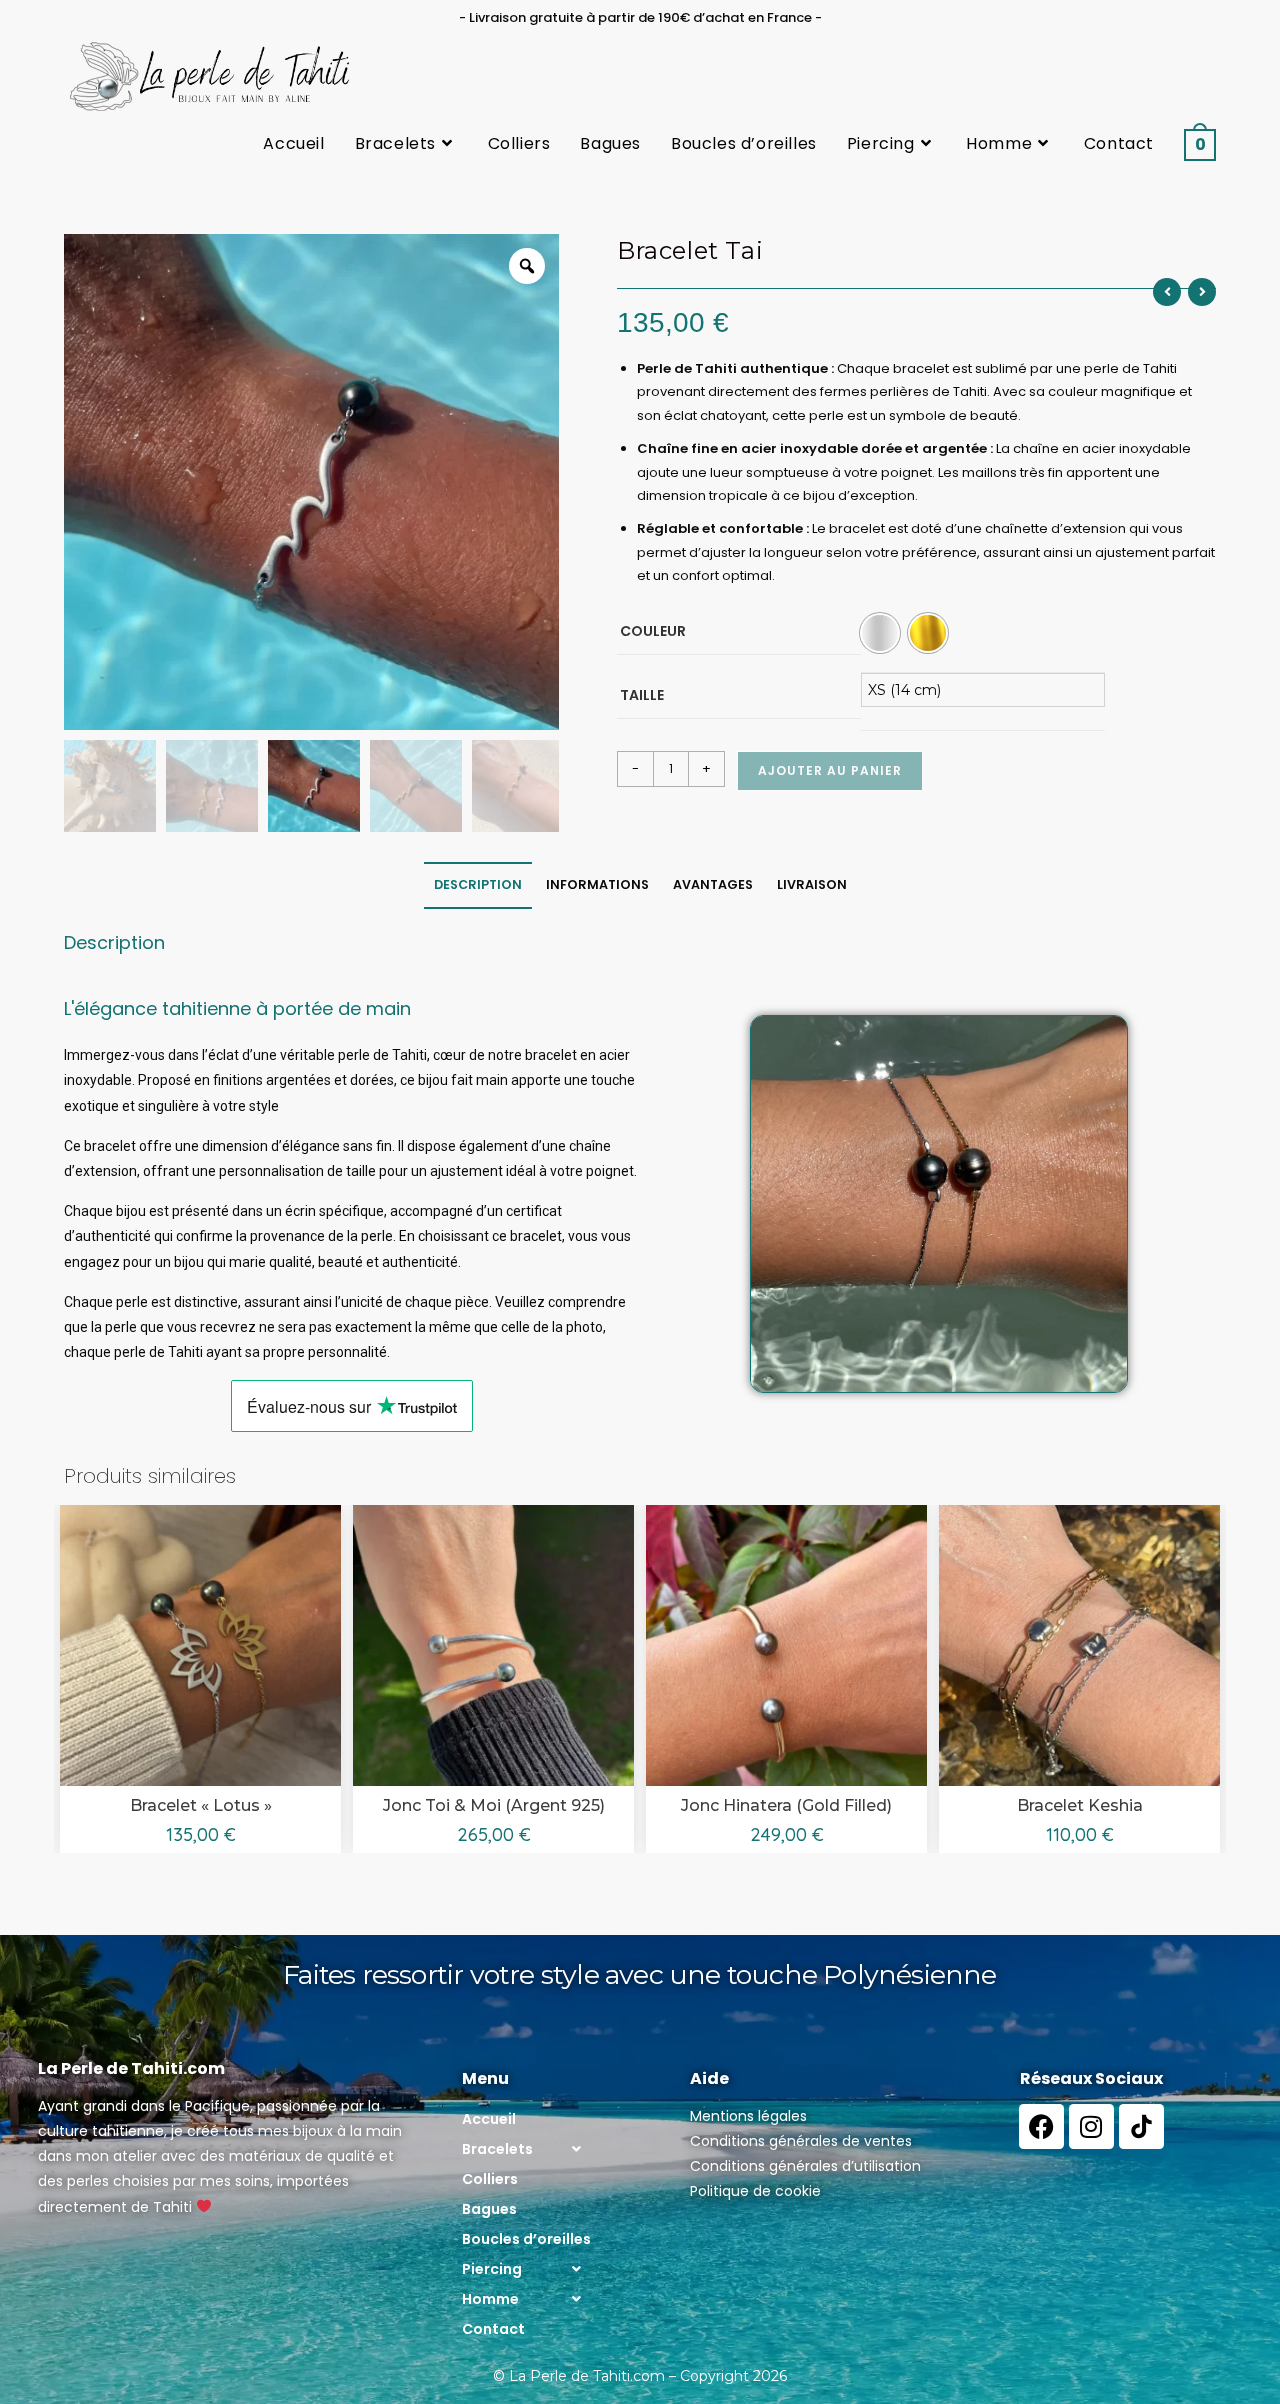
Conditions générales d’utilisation (805, 2166)
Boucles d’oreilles (526, 2239)
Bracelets (497, 2149)
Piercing (492, 2269)
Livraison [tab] (812, 884)
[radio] (880, 633)
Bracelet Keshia (1080, 1805)
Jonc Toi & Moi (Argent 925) (494, 1805)
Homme (490, 2299)
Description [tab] (478, 884)
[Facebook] (1041, 2126)
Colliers (490, 2179)
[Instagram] (1091, 2126)
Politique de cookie (755, 2191)
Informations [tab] (597, 884)
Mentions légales (748, 2116)
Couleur (653, 631)
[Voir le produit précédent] (1167, 292)
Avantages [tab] (713, 884)
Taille (642, 695)
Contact (493, 2329)
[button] (526, 2149)
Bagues (489, 2209)
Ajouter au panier (830, 770)
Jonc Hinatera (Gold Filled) (786, 1805)
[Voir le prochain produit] (1202, 292)
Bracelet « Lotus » (201, 1805)
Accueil (489, 2119)
